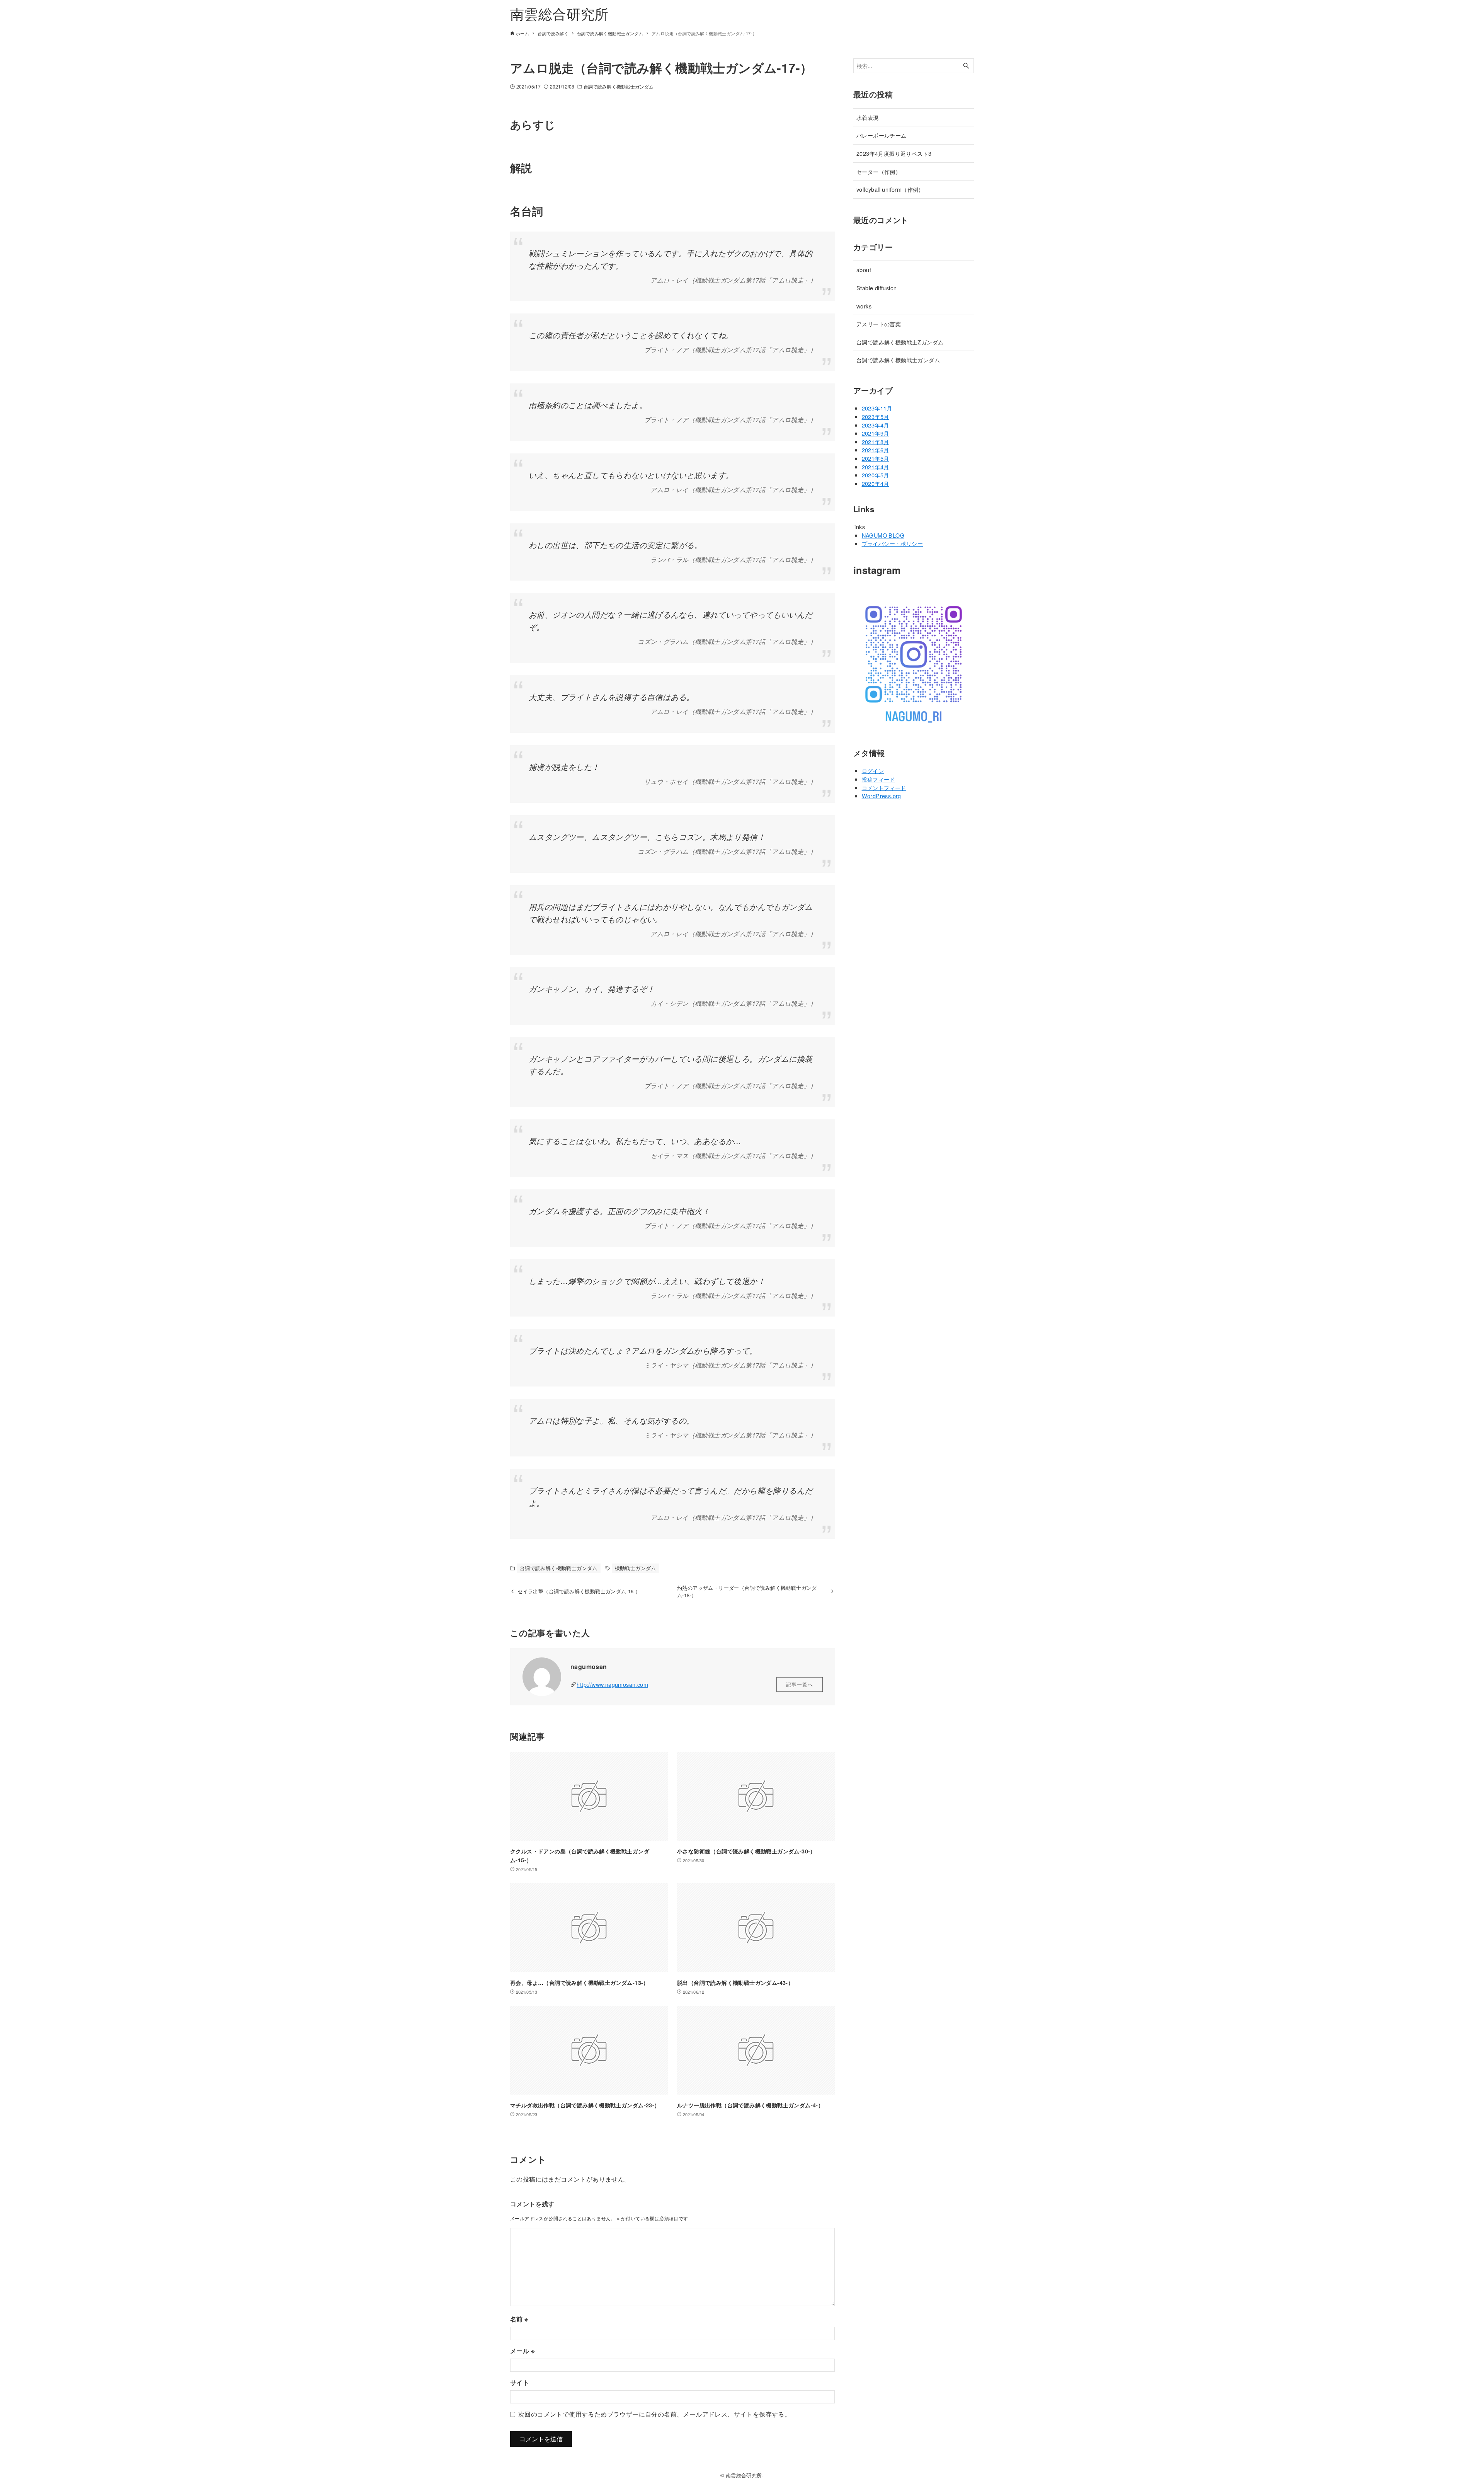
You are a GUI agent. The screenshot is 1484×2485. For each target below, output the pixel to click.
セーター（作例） (879, 171)
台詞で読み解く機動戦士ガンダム (619, 86)
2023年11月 (877, 408)
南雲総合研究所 (559, 13)
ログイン (873, 771)
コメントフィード (884, 788)
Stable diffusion (876, 288)
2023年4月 (876, 425)
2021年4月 (876, 467)
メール (522, 2351)
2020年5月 (876, 475)
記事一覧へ (800, 1684)
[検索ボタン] (966, 66)
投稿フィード (878, 779)
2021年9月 (876, 433)
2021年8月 (876, 442)
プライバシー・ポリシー (892, 543)
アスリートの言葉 (879, 324)
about (864, 270)
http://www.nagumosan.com (612, 1684)
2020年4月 (876, 483)
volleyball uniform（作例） (890, 189)
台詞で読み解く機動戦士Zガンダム (900, 342)
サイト (520, 2382)
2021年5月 (876, 458)
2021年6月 (876, 450)
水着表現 (868, 117)
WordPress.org (882, 796)
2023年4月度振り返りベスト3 (894, 153)
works (864, 306)
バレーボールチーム (882, 135)
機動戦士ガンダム (636, 1568)
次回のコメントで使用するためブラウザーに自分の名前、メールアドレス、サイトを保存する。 (654, 2414)
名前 (519, 2319)
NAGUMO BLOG (883, 535)
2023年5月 (876, 416)
